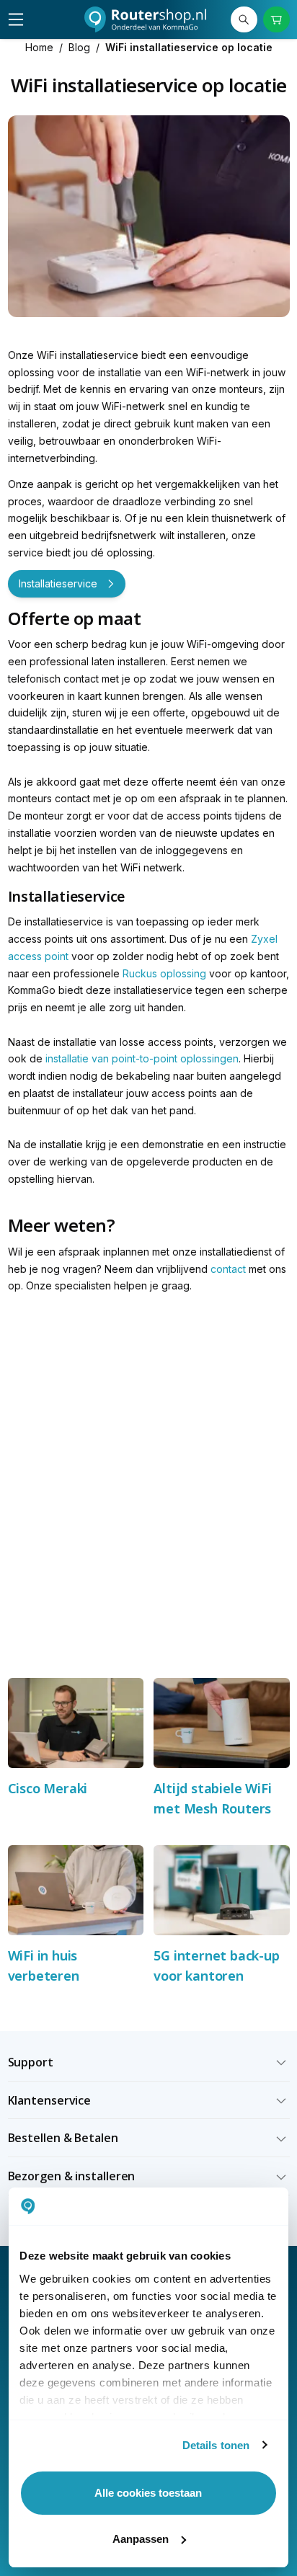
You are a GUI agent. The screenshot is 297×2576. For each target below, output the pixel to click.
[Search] (244, 20)
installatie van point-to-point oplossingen (142, 1058)
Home (39, 47)
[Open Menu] (16, 19)
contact (228, 1269)
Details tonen (216, 2445)
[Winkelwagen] (276, 20)
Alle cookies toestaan (148, 2493)
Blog (79, 47)
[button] (149, 2062)
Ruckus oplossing (166, 973)
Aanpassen (141, 2539)
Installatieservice (58, 583)
